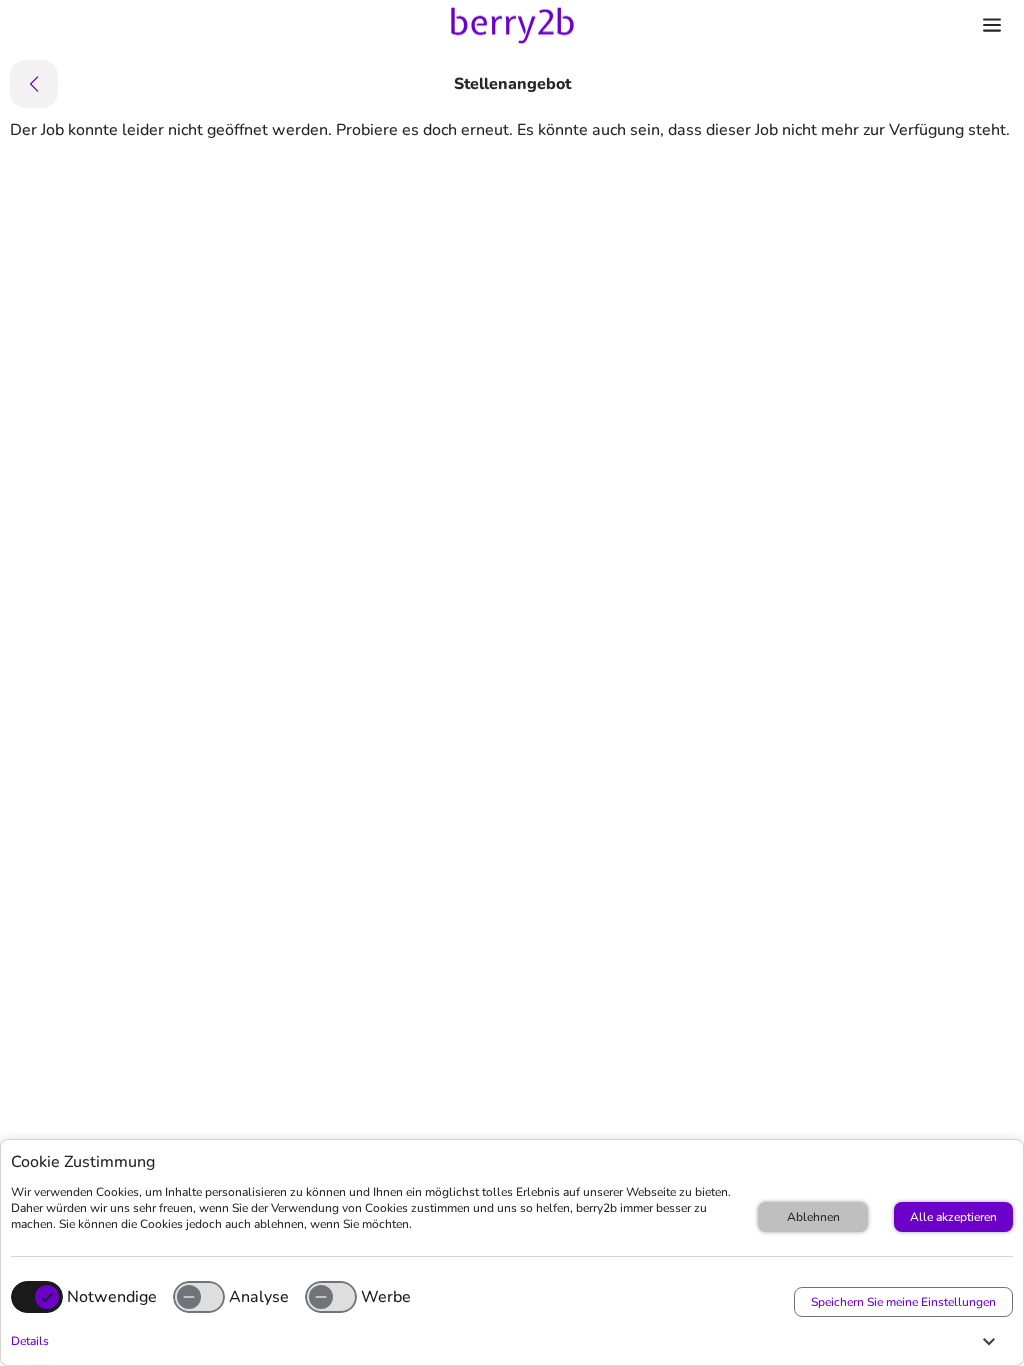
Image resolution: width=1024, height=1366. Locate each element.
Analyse (259, 1297)
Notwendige (112, 1297)
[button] (507, 1341)
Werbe (386, 1297)
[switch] (199, 1297)
